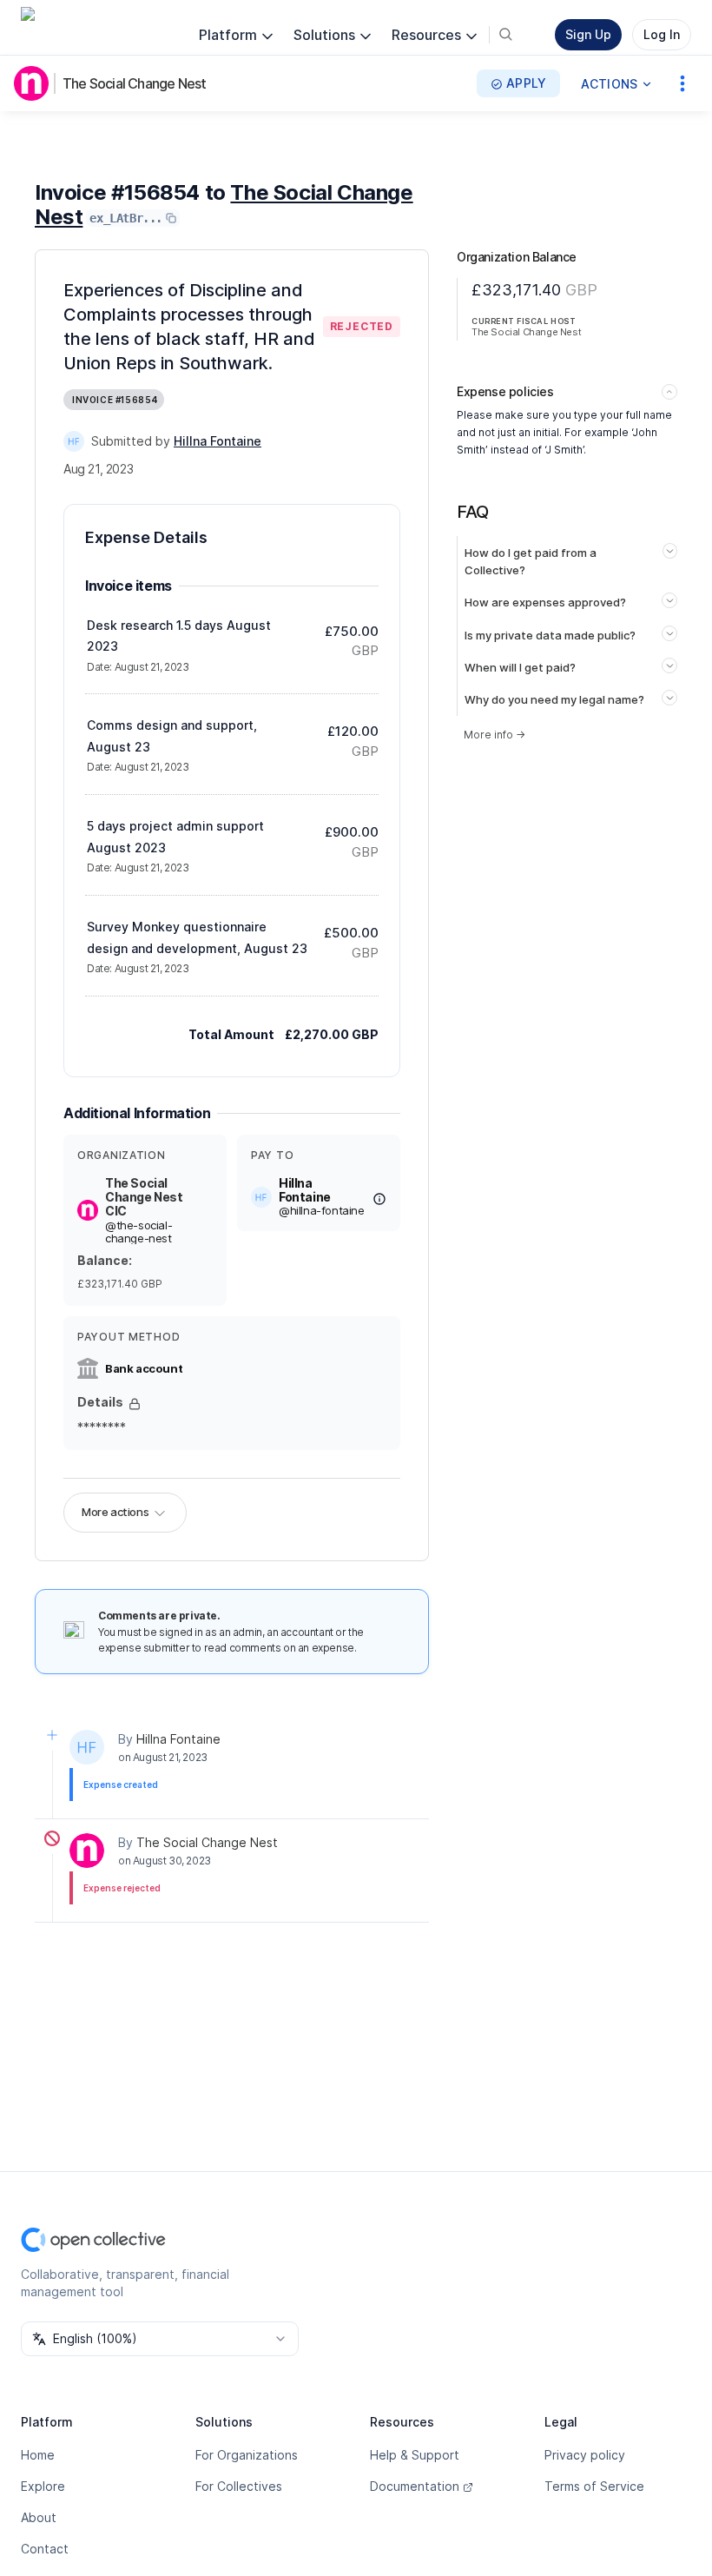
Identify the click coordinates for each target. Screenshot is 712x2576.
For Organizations (247, 2455)
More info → (494, 735)
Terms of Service (594, 2486)
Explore (43, 2486)
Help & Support (415, 2455)
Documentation (415, 2486)
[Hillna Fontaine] (74, 441)
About (39, 2517)
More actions (115, 1512)
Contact (45, 2549)
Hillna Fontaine (178, 1739)
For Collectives (239, 2486)
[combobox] (160, 2339)
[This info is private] (135, 1404)
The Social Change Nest (134, 83)
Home (38, 2455)
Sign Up (588, 34)
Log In (662, 34)
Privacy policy (585, 2455)
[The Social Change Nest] (35, 83)
